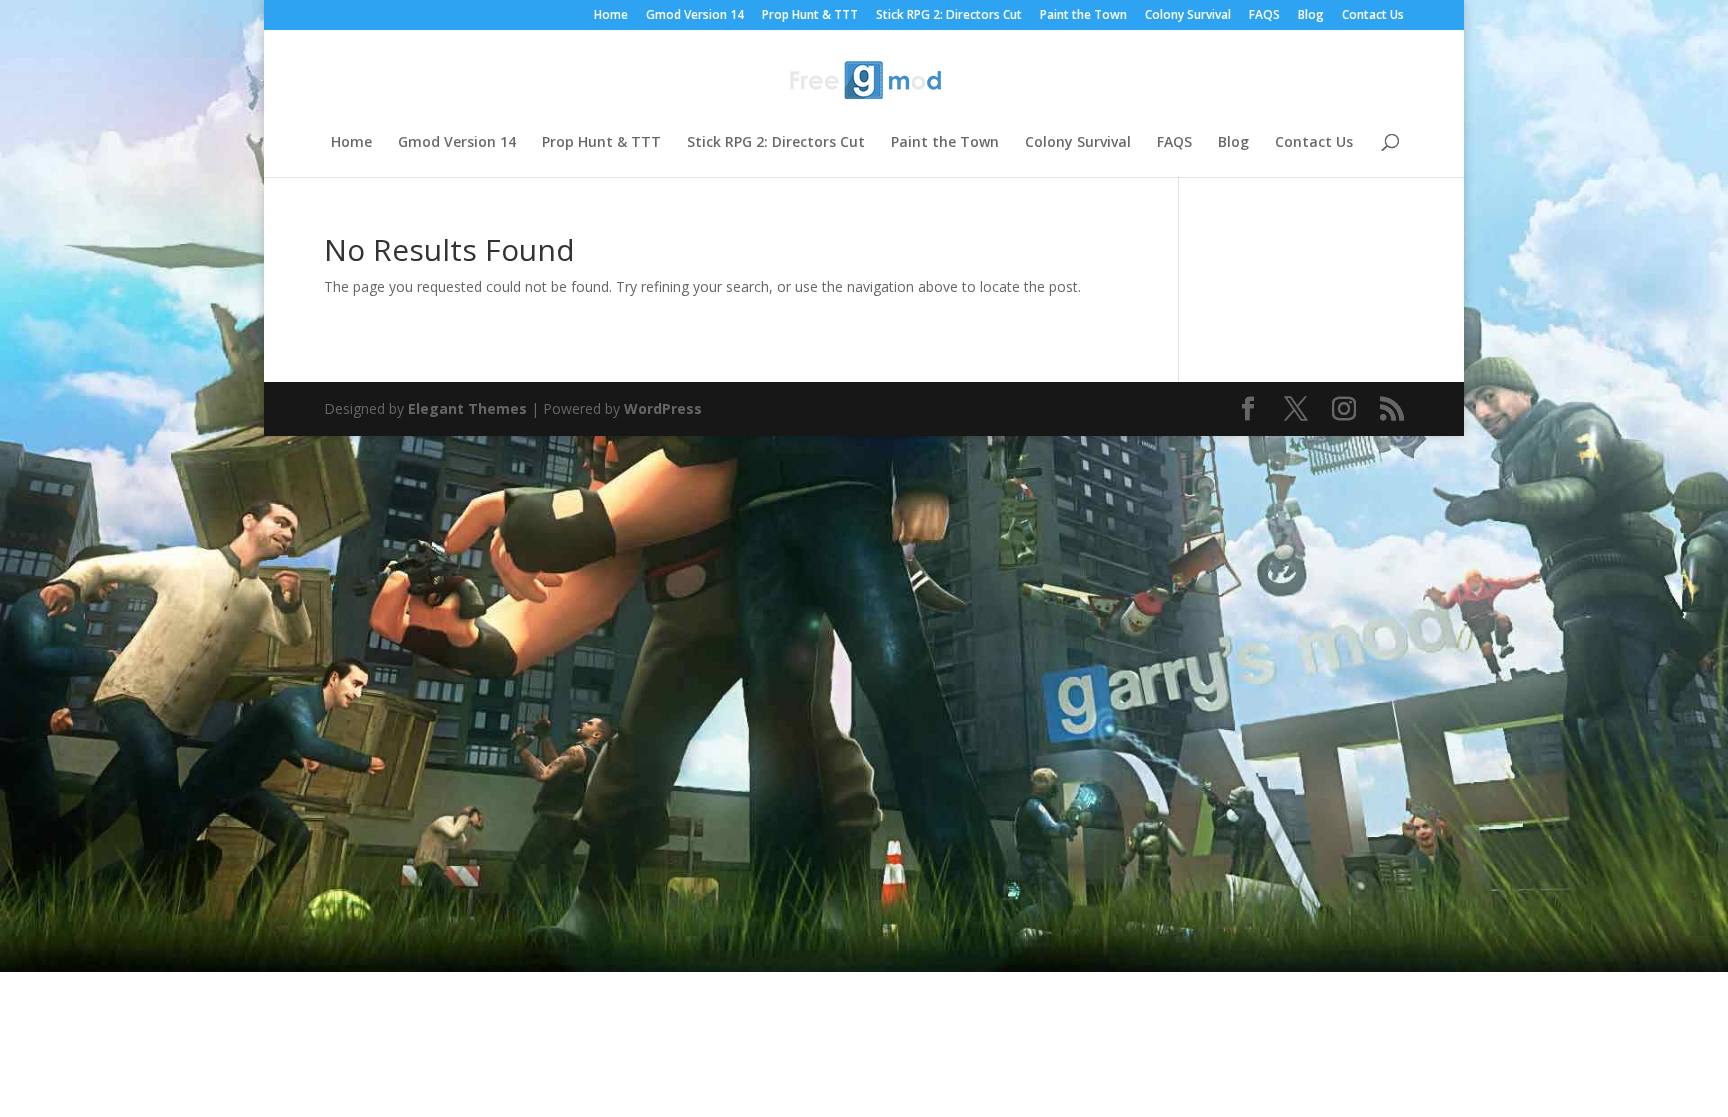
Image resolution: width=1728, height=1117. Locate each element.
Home (611, 16)
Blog (1311, 16)
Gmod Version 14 (695, 16)
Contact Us (1373, 16)
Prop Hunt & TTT (810, 16)
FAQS (1264, 16)
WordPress (663, 408)
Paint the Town (1083, 16)
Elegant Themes (467, 408)
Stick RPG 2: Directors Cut (949, 16)
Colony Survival (1188, 16)
